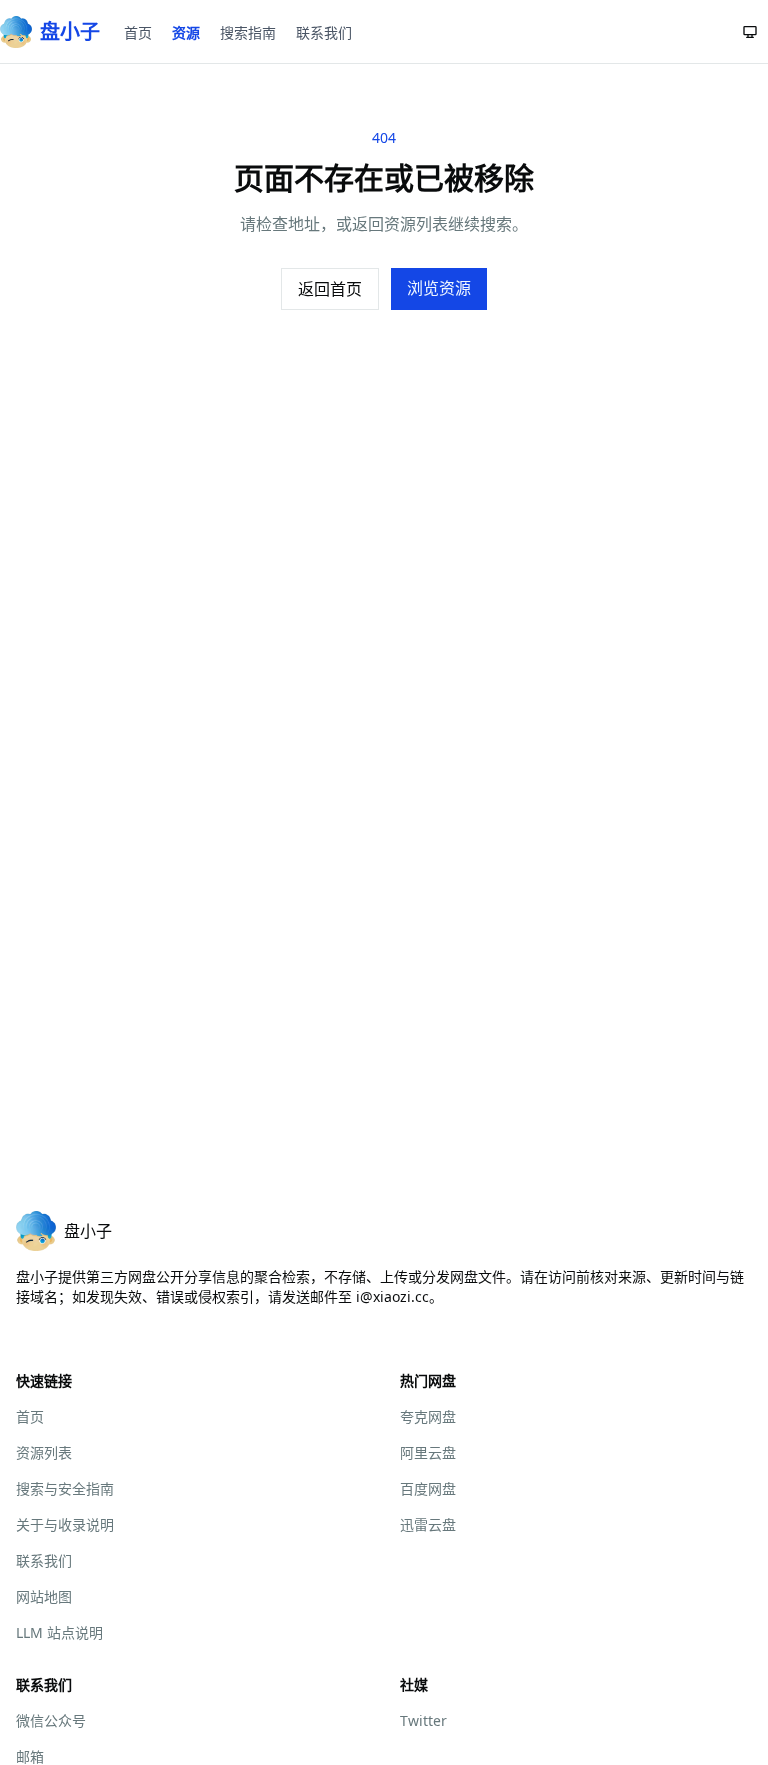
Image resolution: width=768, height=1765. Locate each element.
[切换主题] (750, 32)
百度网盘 (428, 1488)
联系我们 (324, 32)
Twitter (423, 1720)
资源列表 (44, 1452)
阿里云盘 (428, 1452)
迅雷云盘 (428, 1524)
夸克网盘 (428, 1416)
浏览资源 (439, 288)
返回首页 (330, 289)
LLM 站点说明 (59, 1632)
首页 (138, 32)
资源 (186, 32)
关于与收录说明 (65, 1524)
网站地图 (44, 1596)
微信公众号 (51, 1720)
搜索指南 (248, 32)
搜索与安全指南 (65, 1488)
